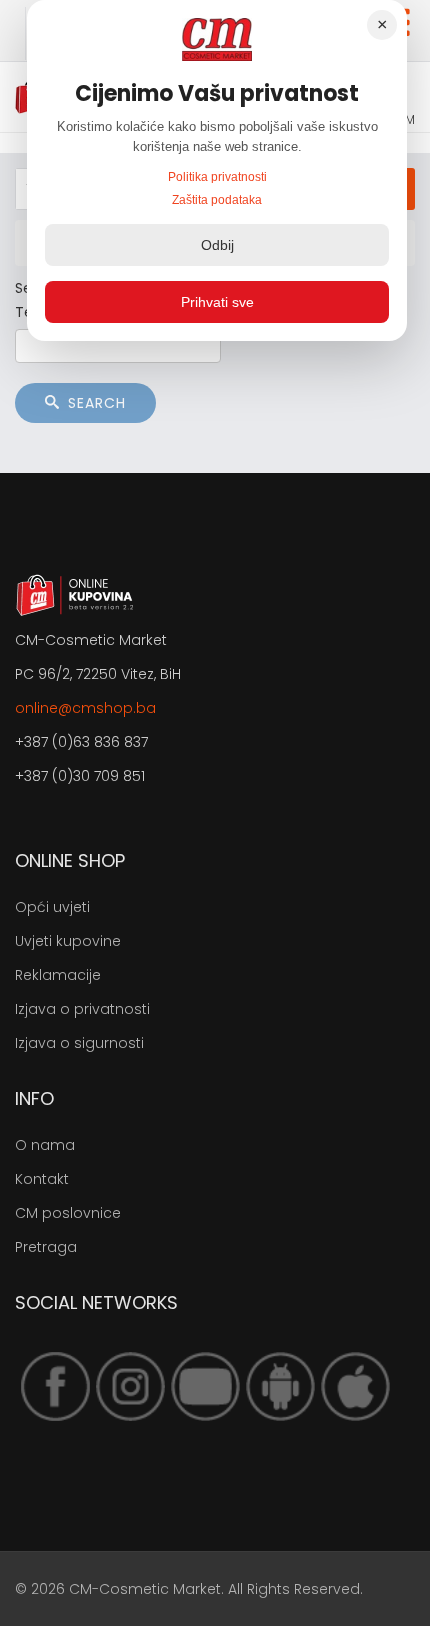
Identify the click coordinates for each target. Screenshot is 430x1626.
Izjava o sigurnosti (79, 1043)
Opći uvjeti (52, 907)
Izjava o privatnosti (82, 1009)
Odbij (217, 245)
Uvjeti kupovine (68, 941)
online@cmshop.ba (85, 708)
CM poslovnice (68, 1213)
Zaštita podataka (217, 200)
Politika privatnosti (217, 177)
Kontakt (42, 1179)
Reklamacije (58, 975)
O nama (45, 1145)
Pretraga (46, 1247)
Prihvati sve (217, 302)
